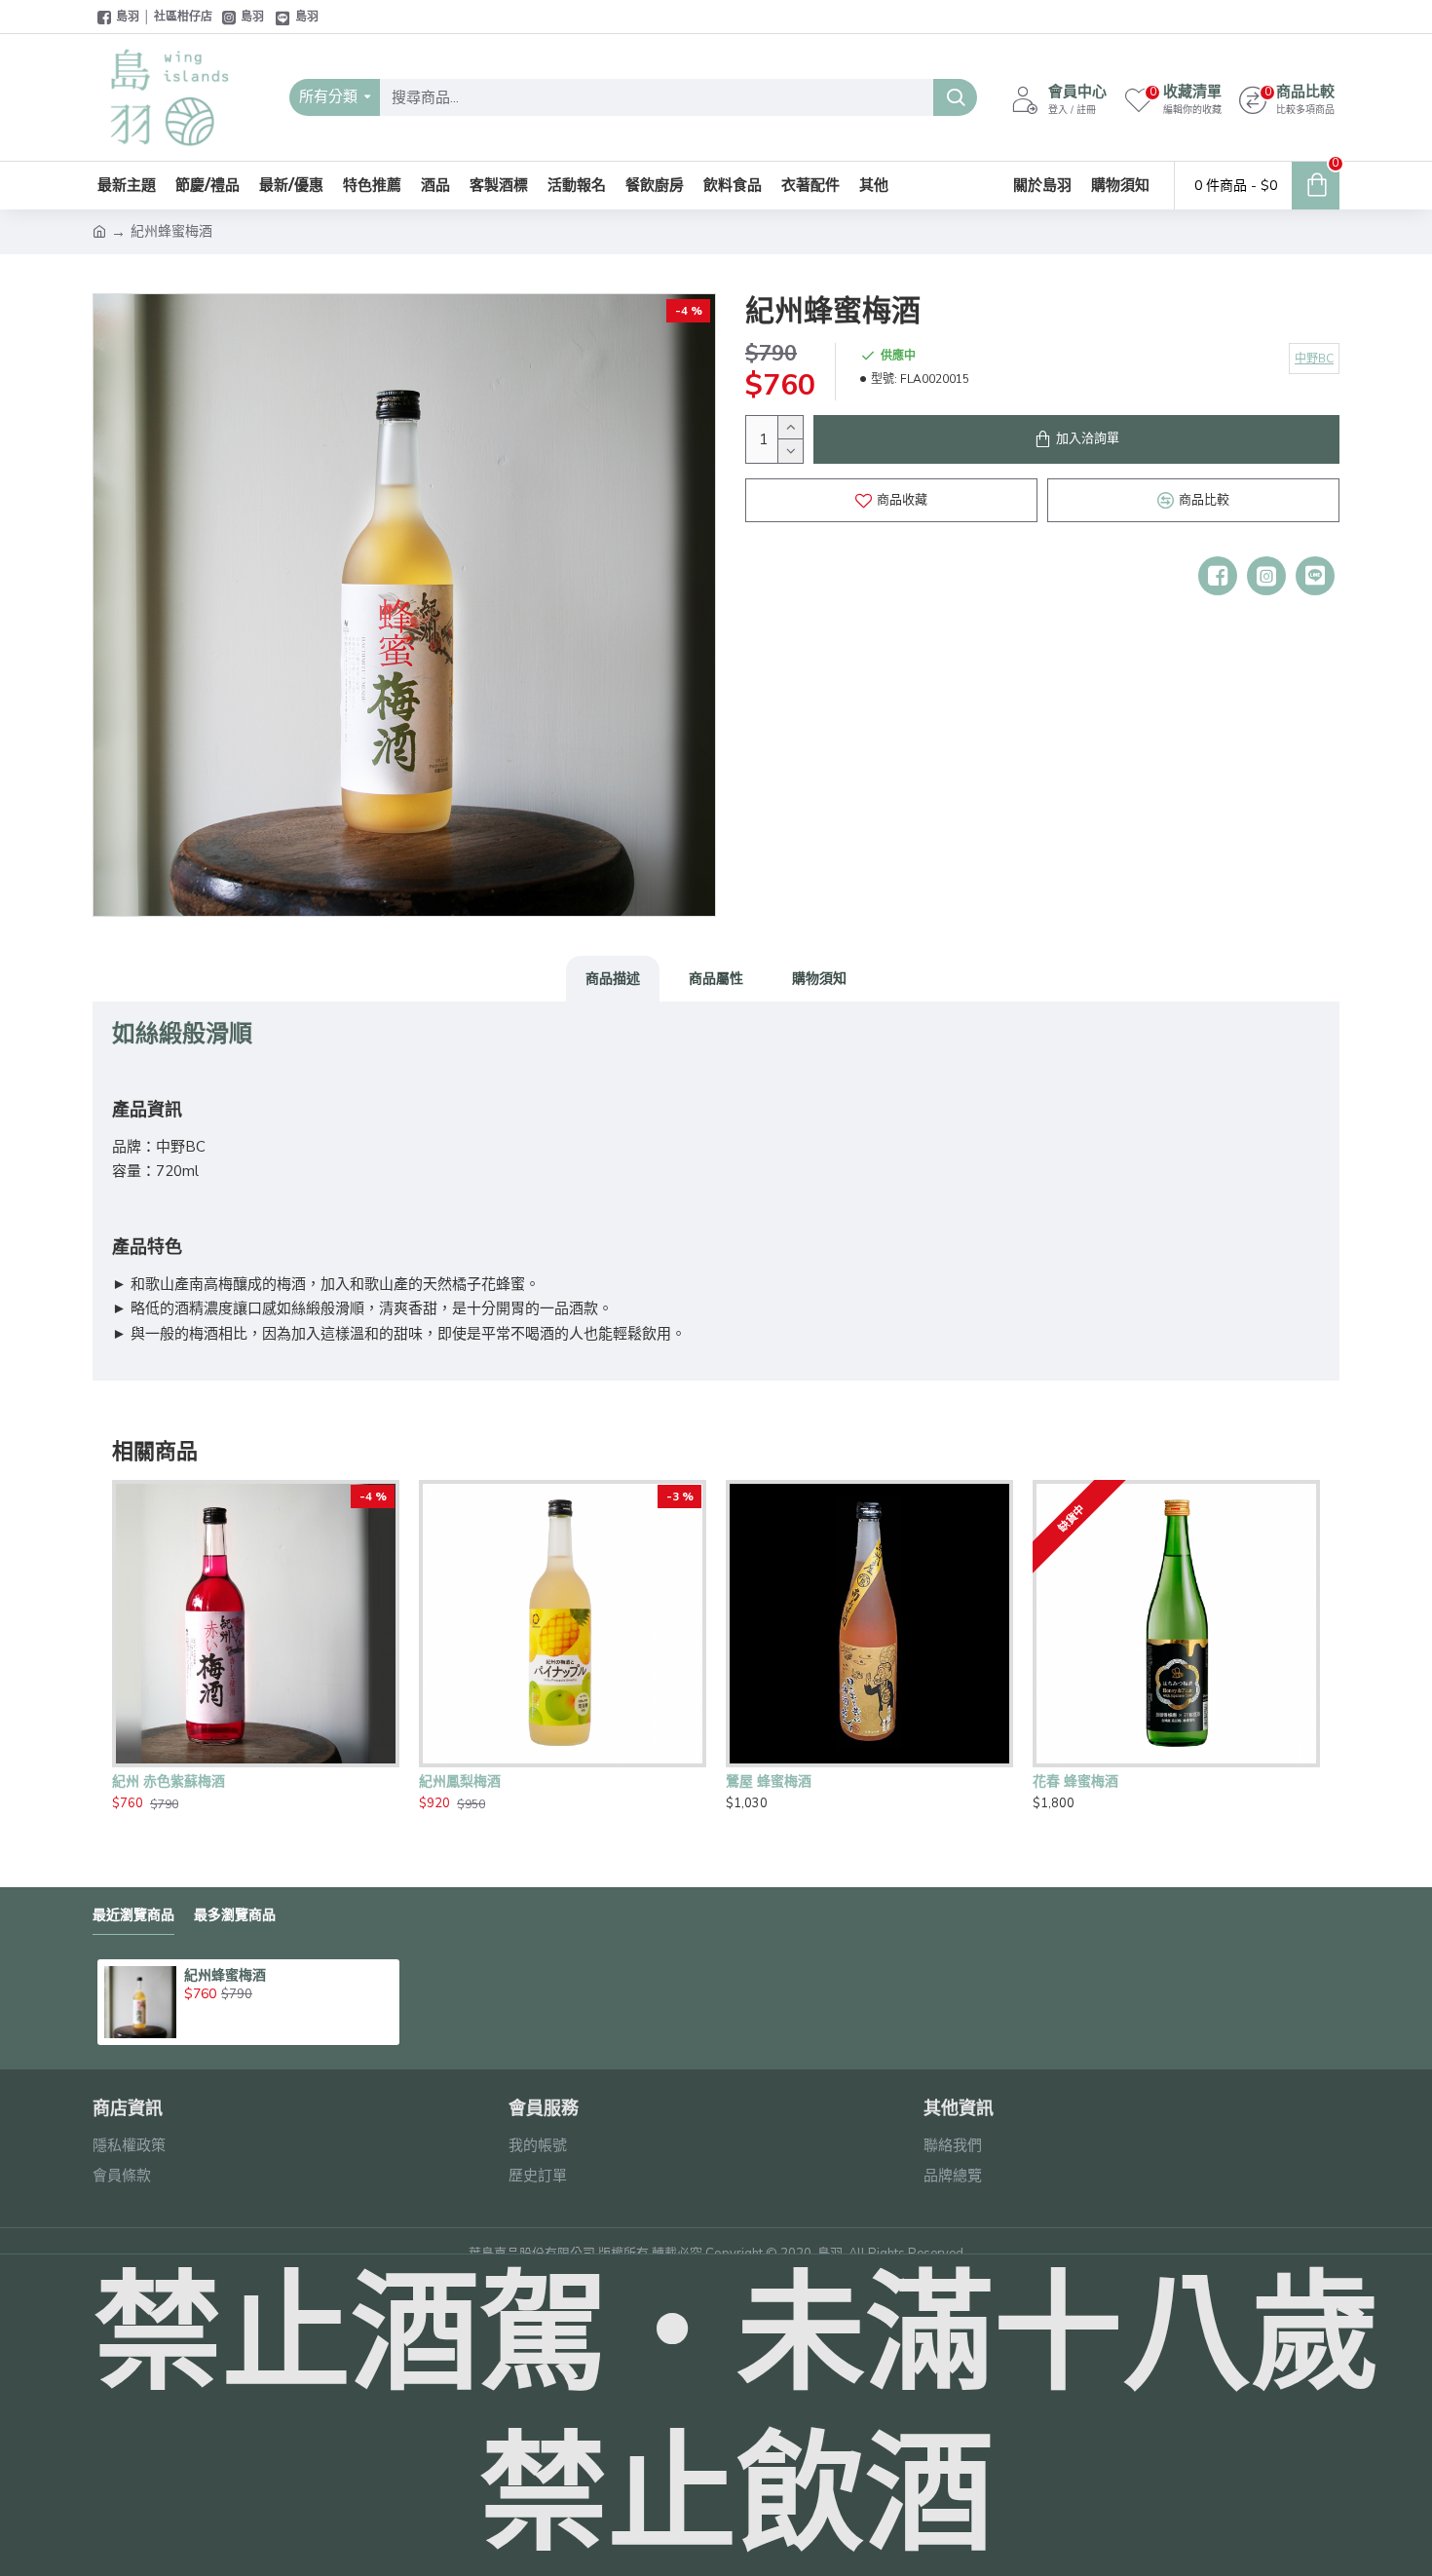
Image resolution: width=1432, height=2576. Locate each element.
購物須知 (819, 978)
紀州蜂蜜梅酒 (225, 1975)
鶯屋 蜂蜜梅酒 (769, 1781)
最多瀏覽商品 (235, 1915)
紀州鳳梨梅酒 (460, 1781)
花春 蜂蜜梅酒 (1075, 1781)
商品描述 (613, 978)
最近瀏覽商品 (133, 1915)
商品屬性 (716, 978)
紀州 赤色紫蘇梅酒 (169, 1781)
